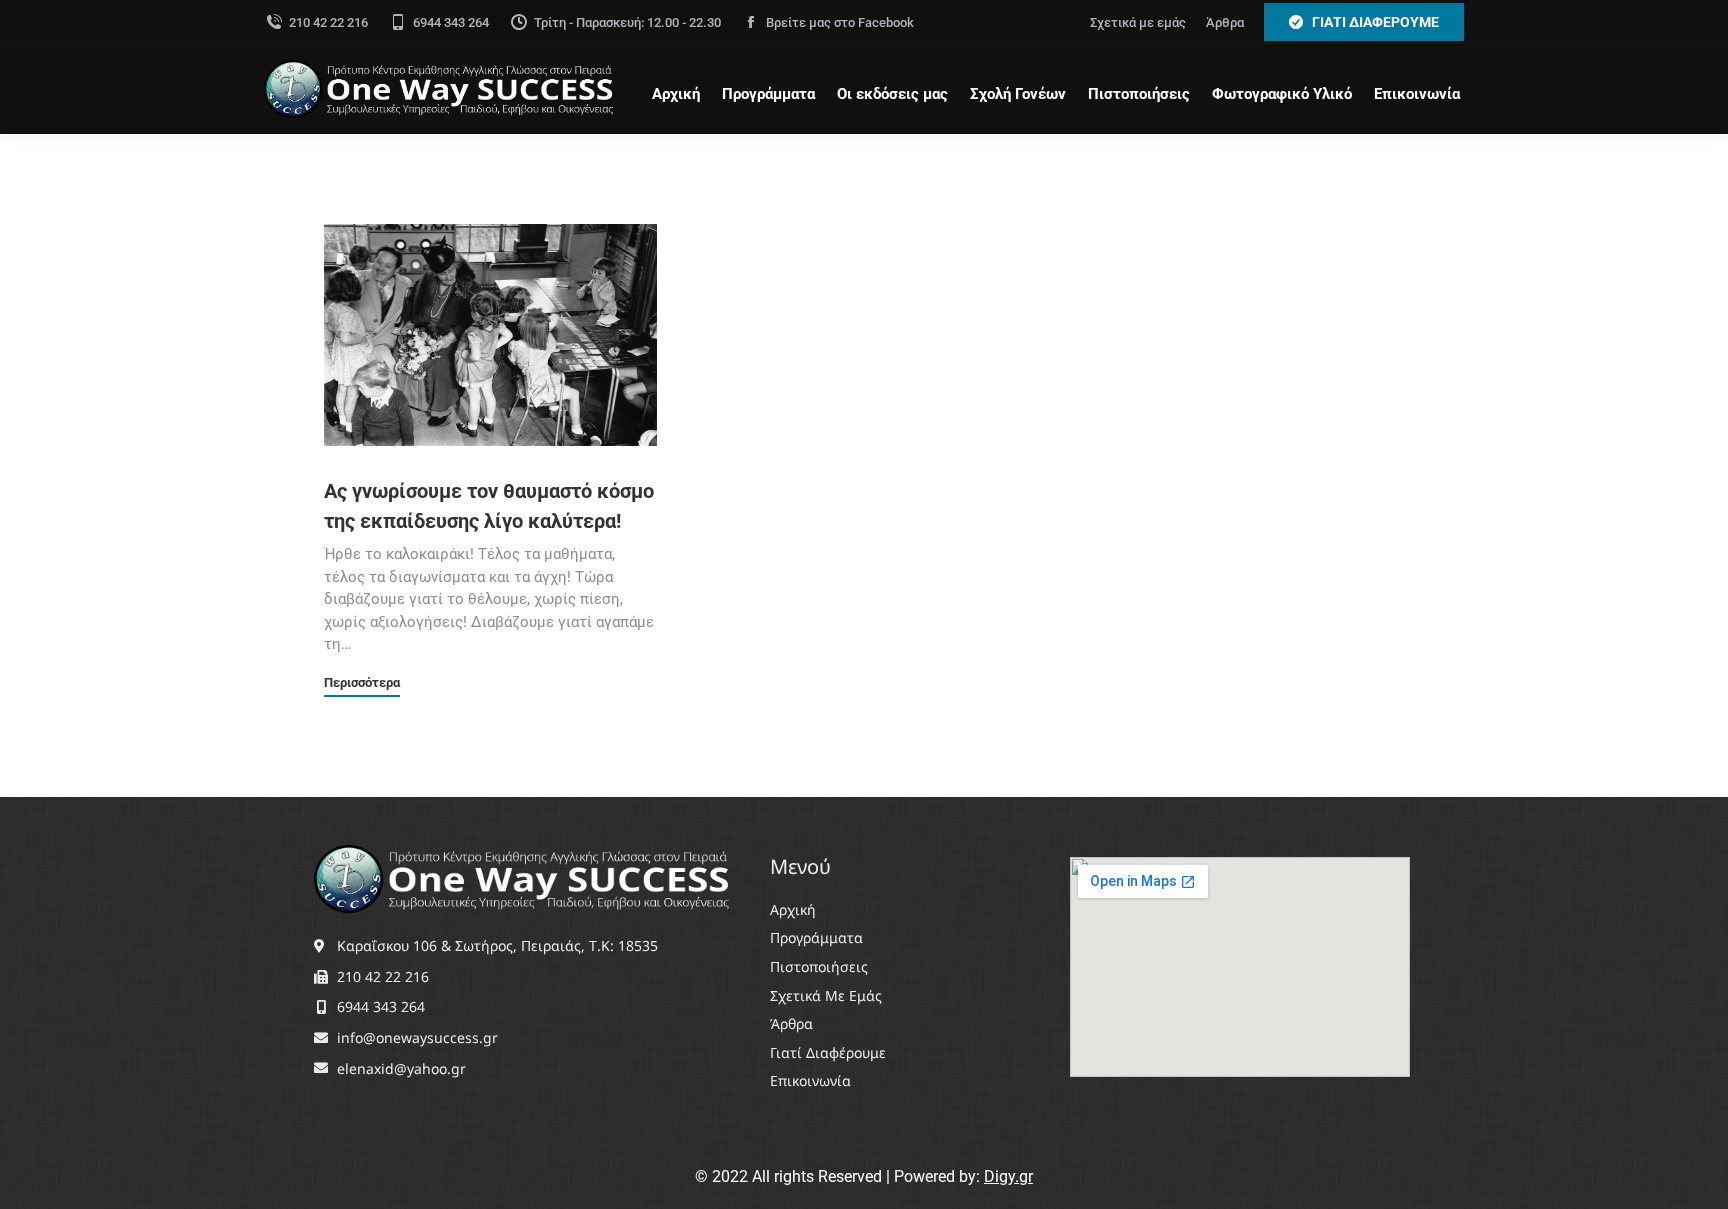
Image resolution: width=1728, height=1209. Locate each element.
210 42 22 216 (328, 22)
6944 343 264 (451, 22)
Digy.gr (1008, 1176)
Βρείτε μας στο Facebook (840, 22)
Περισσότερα (362, 683)
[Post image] (490, 335)
